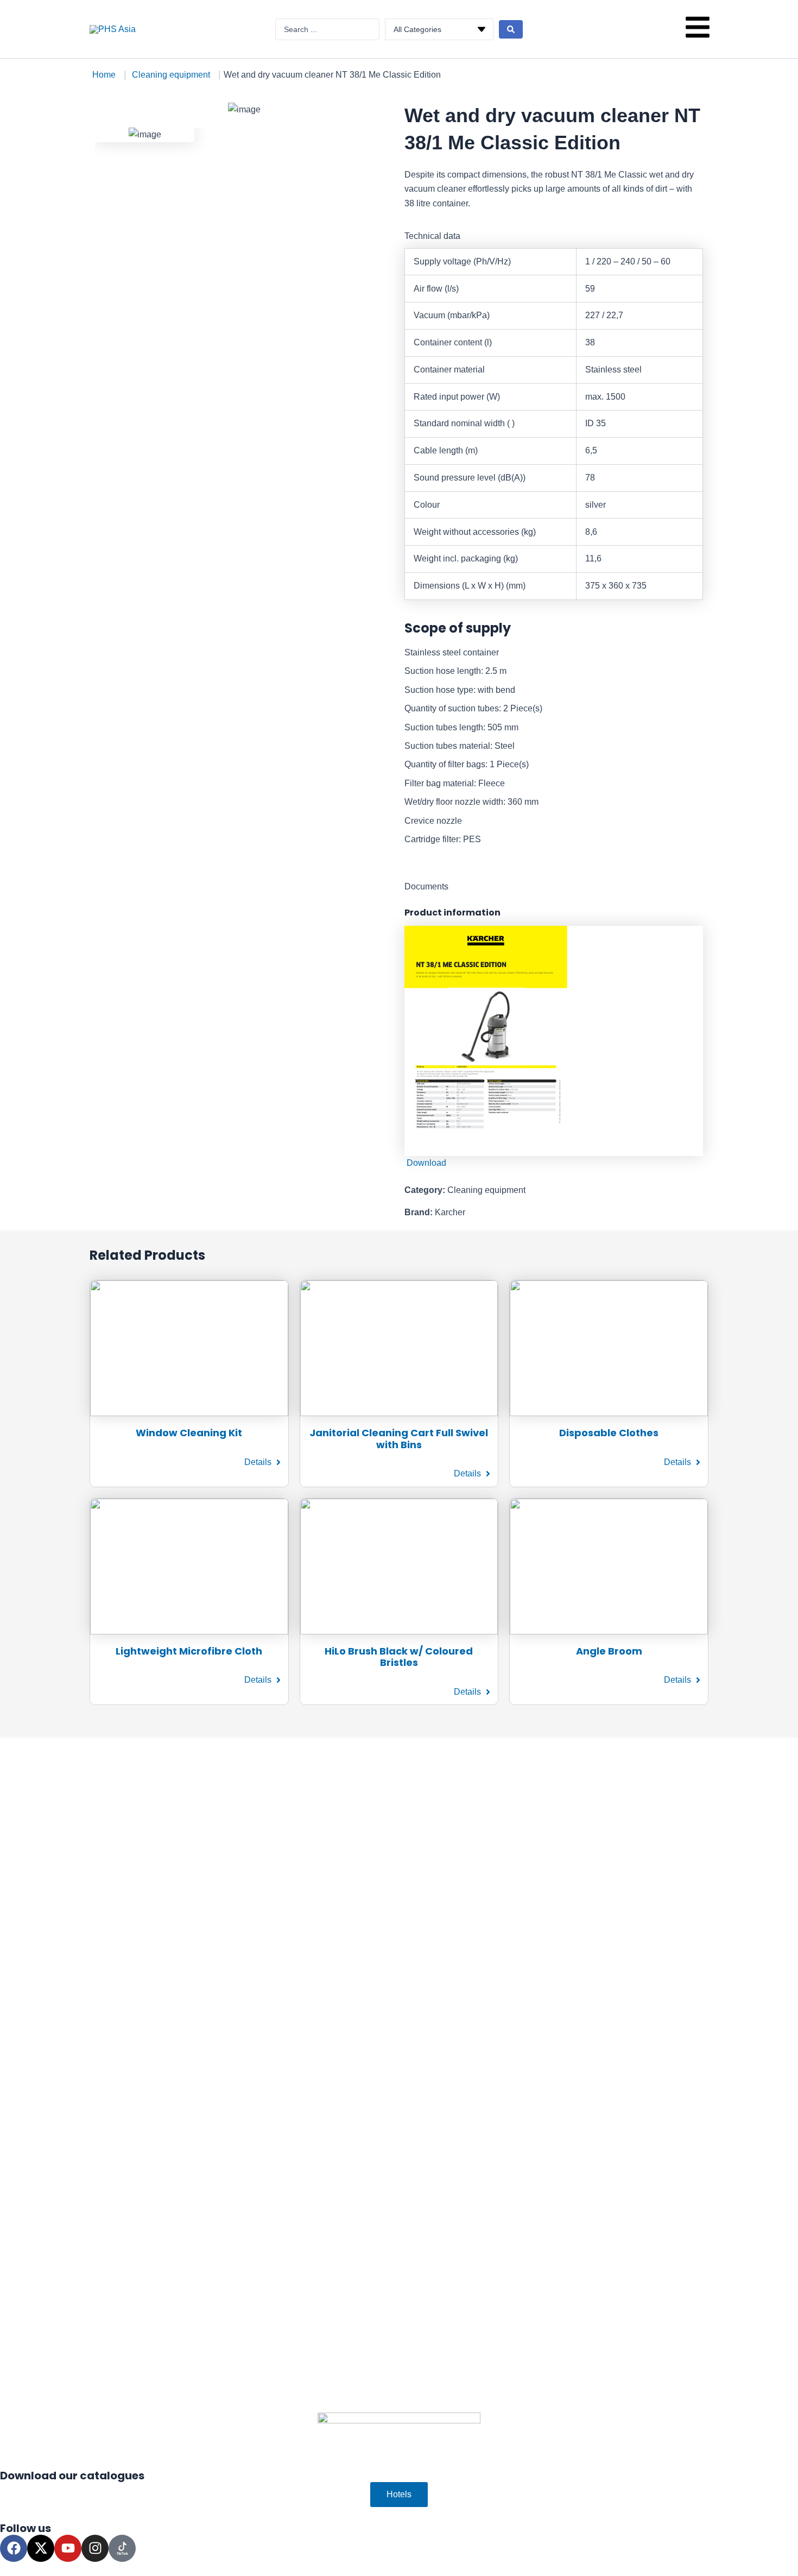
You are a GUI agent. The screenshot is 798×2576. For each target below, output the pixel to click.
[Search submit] (511, 29)
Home (104, 75)
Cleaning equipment (171, 75)
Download (425, 1163)
